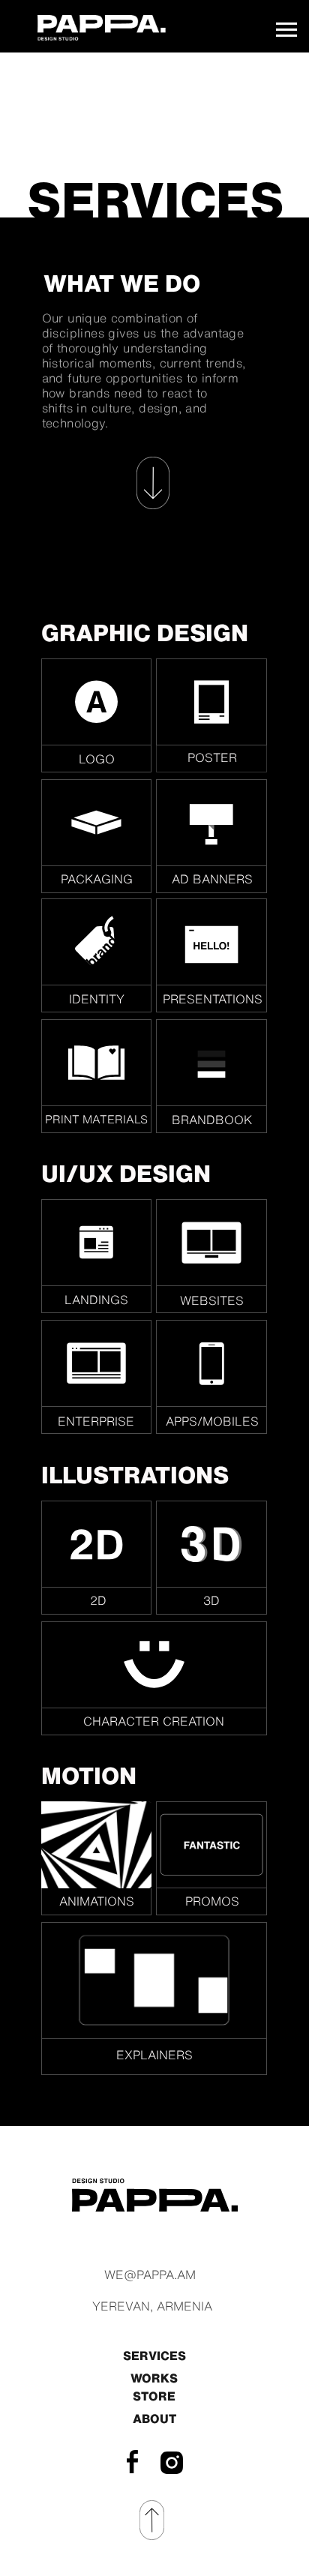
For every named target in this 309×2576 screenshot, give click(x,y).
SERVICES (154, 2356)
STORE (154, 2396)
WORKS (154, 2378)
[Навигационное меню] (286, 30)
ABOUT (154, 2419)
